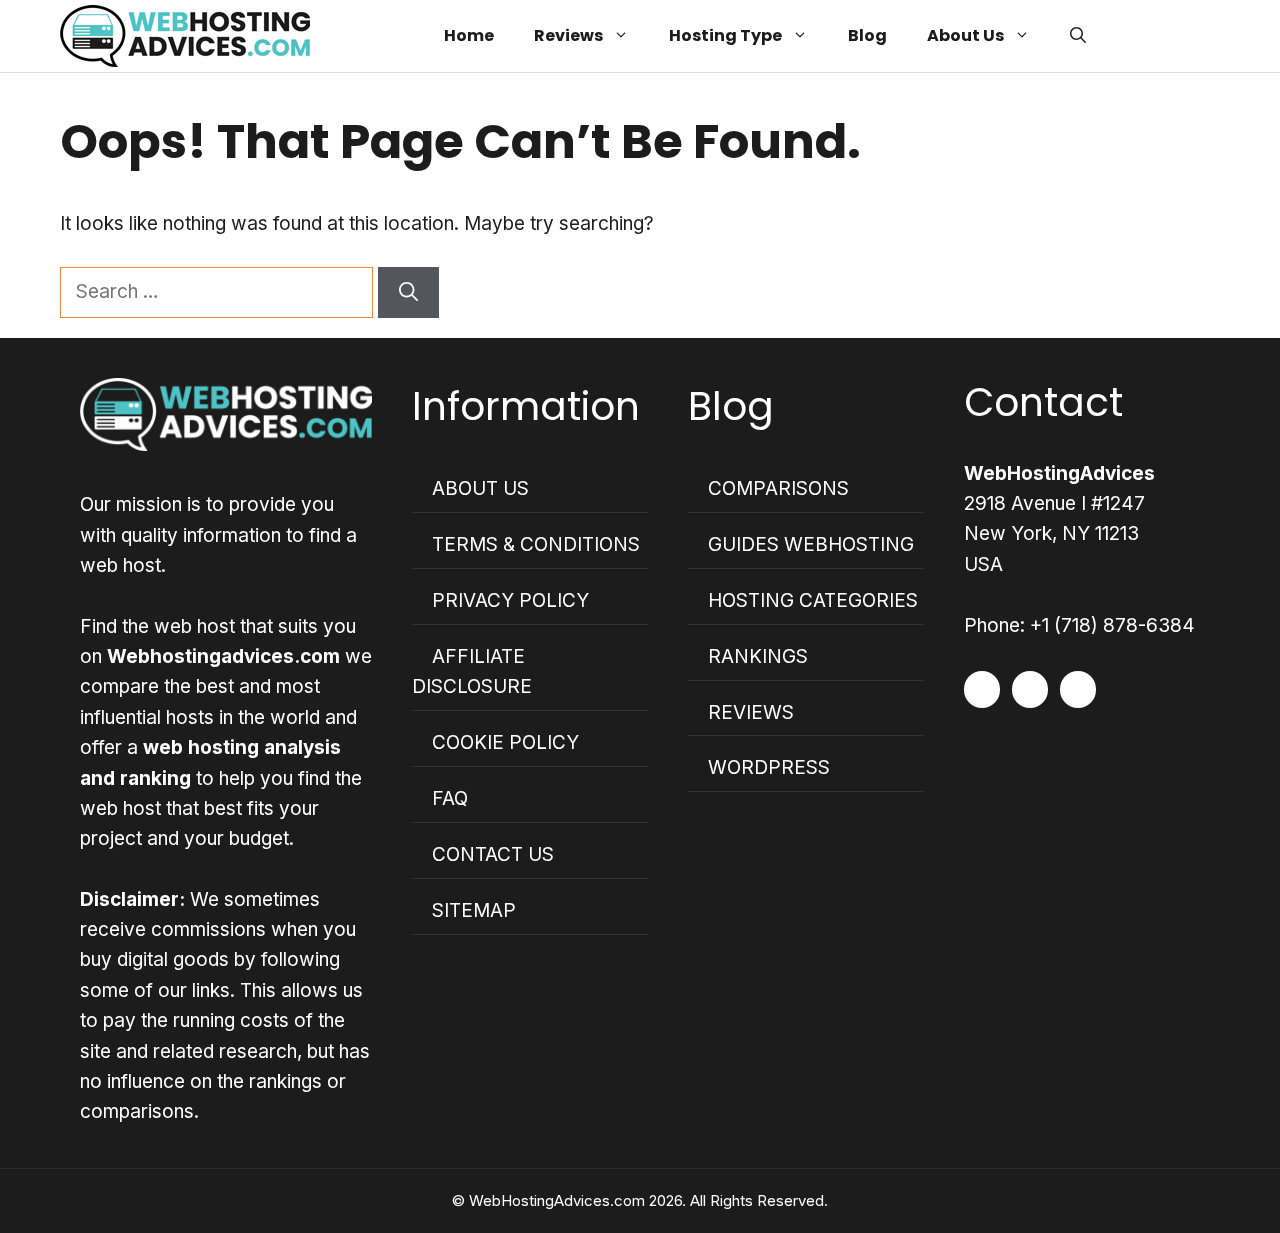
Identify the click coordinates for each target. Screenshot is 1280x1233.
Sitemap (474, 910)
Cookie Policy (505, 742)
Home (469, 35)
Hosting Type (725, 35)
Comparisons (778, 488)
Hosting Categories (813, 600)
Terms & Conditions (536, 544)
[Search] (408, 292)
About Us (965, 35)
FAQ (450, 798)
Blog (867, 35)
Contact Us (493, 854)
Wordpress (769, 767)
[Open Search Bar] (1078, 36)
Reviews (568, 35)
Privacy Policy (510, 600)
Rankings (758, 656)
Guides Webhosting (811, 544)
